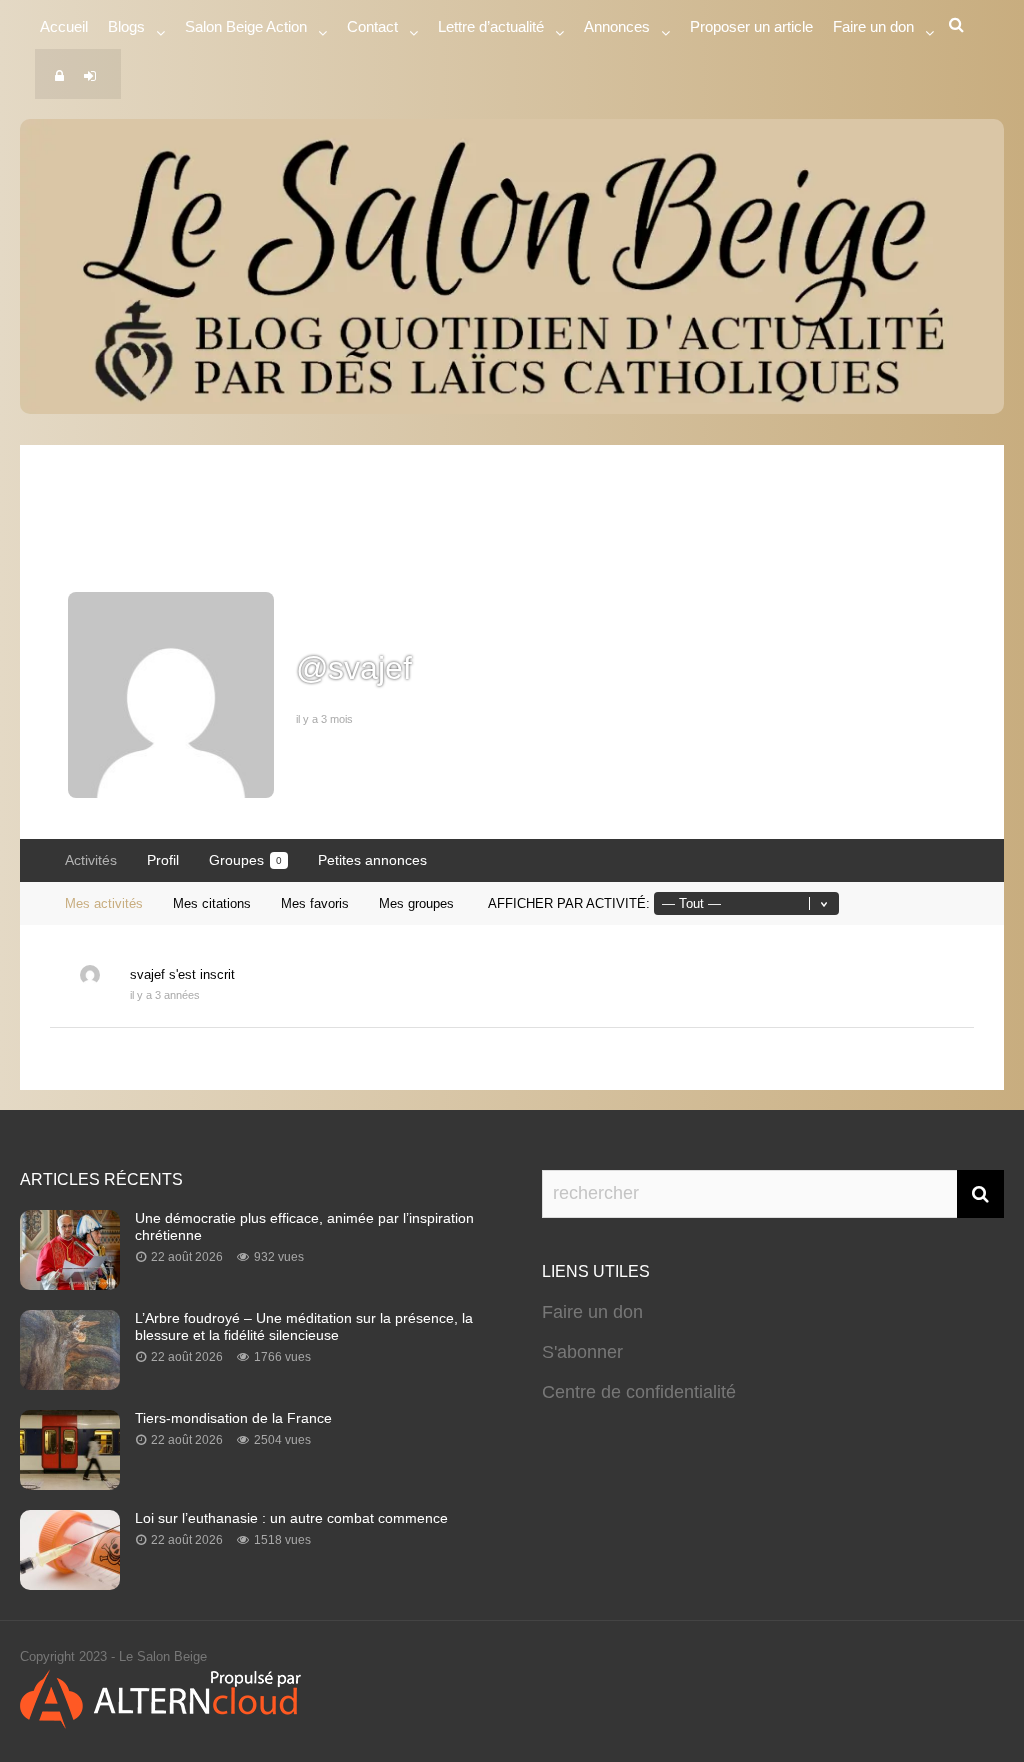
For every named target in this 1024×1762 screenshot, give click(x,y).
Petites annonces (372, 860)
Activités (91, 860)
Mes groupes (416, 903)
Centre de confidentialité (639, 1392)
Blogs (126, 26)
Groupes (245, 860)
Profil (163, 860)
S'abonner (582, 1352)
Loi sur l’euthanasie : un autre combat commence (291, 1518)
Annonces (617, 26)
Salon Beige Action (246, 26)
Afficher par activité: (569, 903)
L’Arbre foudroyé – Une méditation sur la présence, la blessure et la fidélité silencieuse (304, 1326)
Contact (372, 26)
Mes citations (212, 903)
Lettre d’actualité (491, 26)
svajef (147, 974)
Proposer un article (751, 26)
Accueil (64, 26)
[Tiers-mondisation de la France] (70, 1484)
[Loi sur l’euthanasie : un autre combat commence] (70, 1584)
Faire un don (592, 1312)
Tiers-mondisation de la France (233, 1418)
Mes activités (104, 903)
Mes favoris (315, 903)
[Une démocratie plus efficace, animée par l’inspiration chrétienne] (70, 1284)
